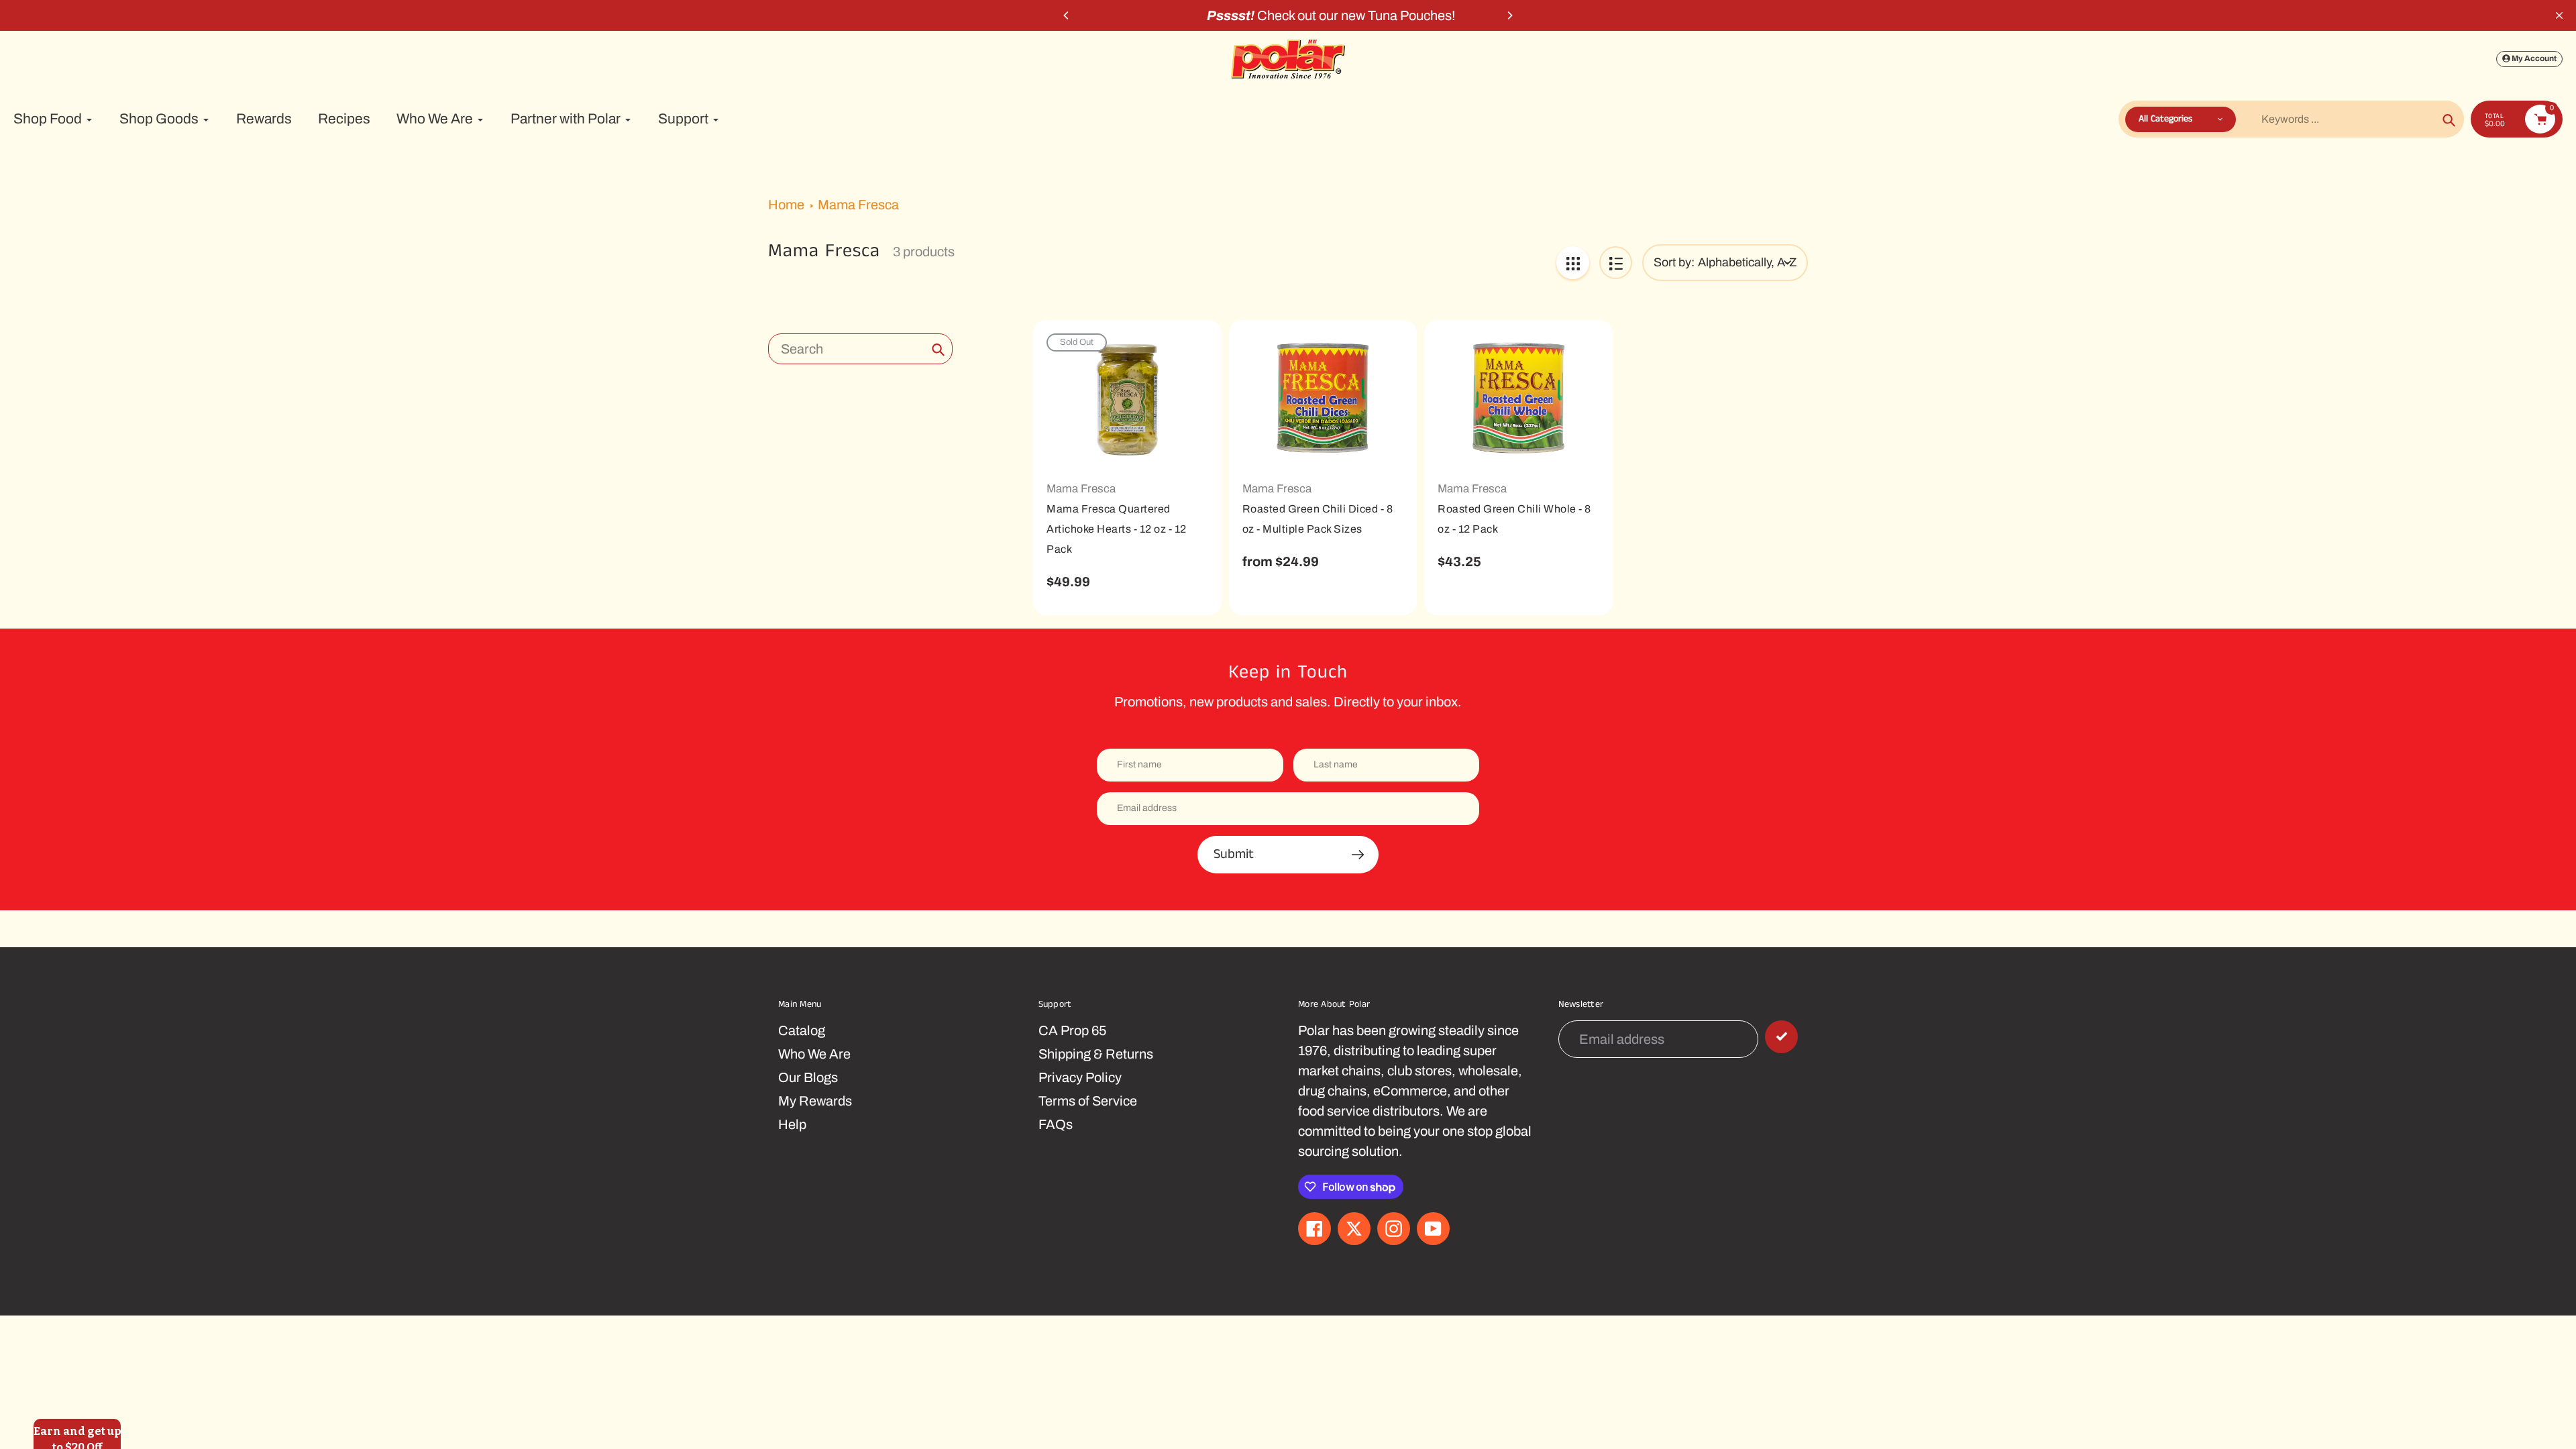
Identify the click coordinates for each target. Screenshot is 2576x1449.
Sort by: (1674, 262)
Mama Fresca (858, 205)
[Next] (1509, 15)
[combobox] (860, 349)
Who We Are (814, 1054)
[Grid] (1573, 263)
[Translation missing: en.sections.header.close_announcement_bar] (2559, 15)
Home (786, 205)
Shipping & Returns (1096, 1054)
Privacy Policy (1080, 1077)
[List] (1616, 263)
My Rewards (815, 1101)
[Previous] (1067, 15)
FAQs (1056, 1124)
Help (792, 1124)
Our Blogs (808, 1077)
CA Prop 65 (1072, 1030)
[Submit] (1781, 1037)
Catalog (802, 1030)
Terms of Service (1088, 1101)
